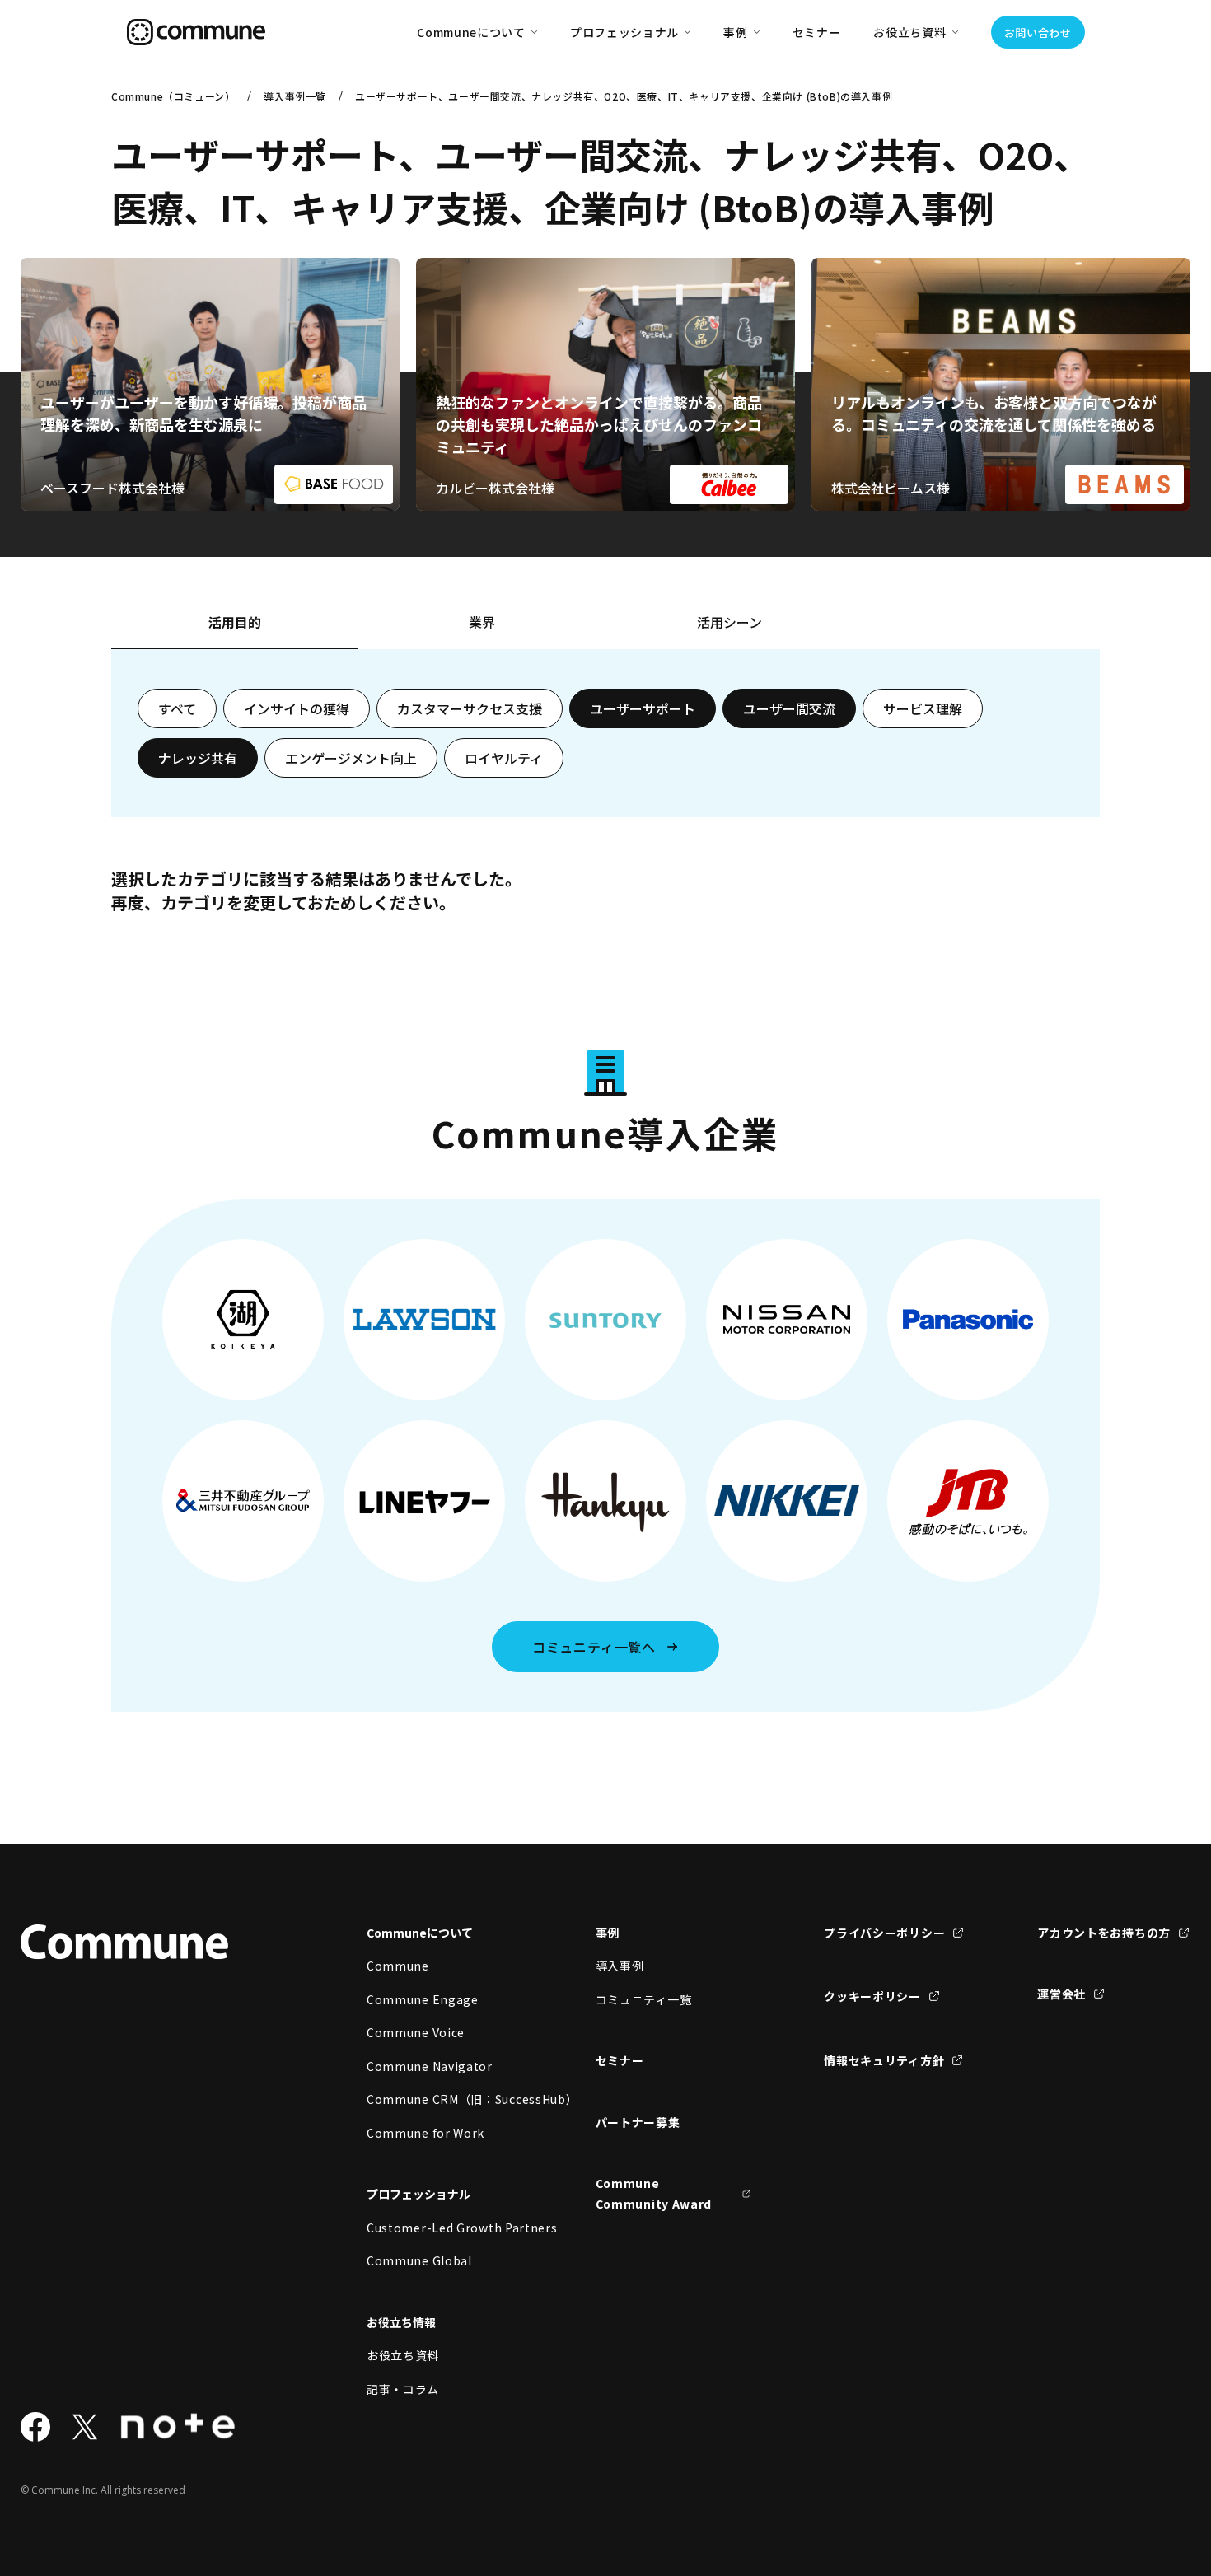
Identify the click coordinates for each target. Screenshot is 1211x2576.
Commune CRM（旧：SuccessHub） (445, 2099)
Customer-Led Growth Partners (445, 2228)
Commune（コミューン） (173, 96)
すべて (177, 708)
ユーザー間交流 (789, 708)
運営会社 (1061, 1994)
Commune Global (419, 2260)
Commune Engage (423, 1999)
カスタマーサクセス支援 (470, 708)
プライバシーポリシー (884, 1933)
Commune (398, 1966)
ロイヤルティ (504, 758)
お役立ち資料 (403, 2355)
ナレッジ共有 (198, 758)
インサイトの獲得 (297, 708)
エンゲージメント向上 (351, 758)
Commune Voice (416, 2032)
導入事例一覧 (295, 96)
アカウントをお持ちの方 (1104, 1933)
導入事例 (620, 1966)
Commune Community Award (654, 2193)
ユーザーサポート (643, 708)
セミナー (817, 32)
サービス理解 (923, 708)
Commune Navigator (430, 2066)
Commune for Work (425, 2133)
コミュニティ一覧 (644, 1999)
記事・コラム (403, 2389)
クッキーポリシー (872, 1996)
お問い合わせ (1038, 33)
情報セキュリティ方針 (884, 2060)
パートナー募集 (638, 2122)
